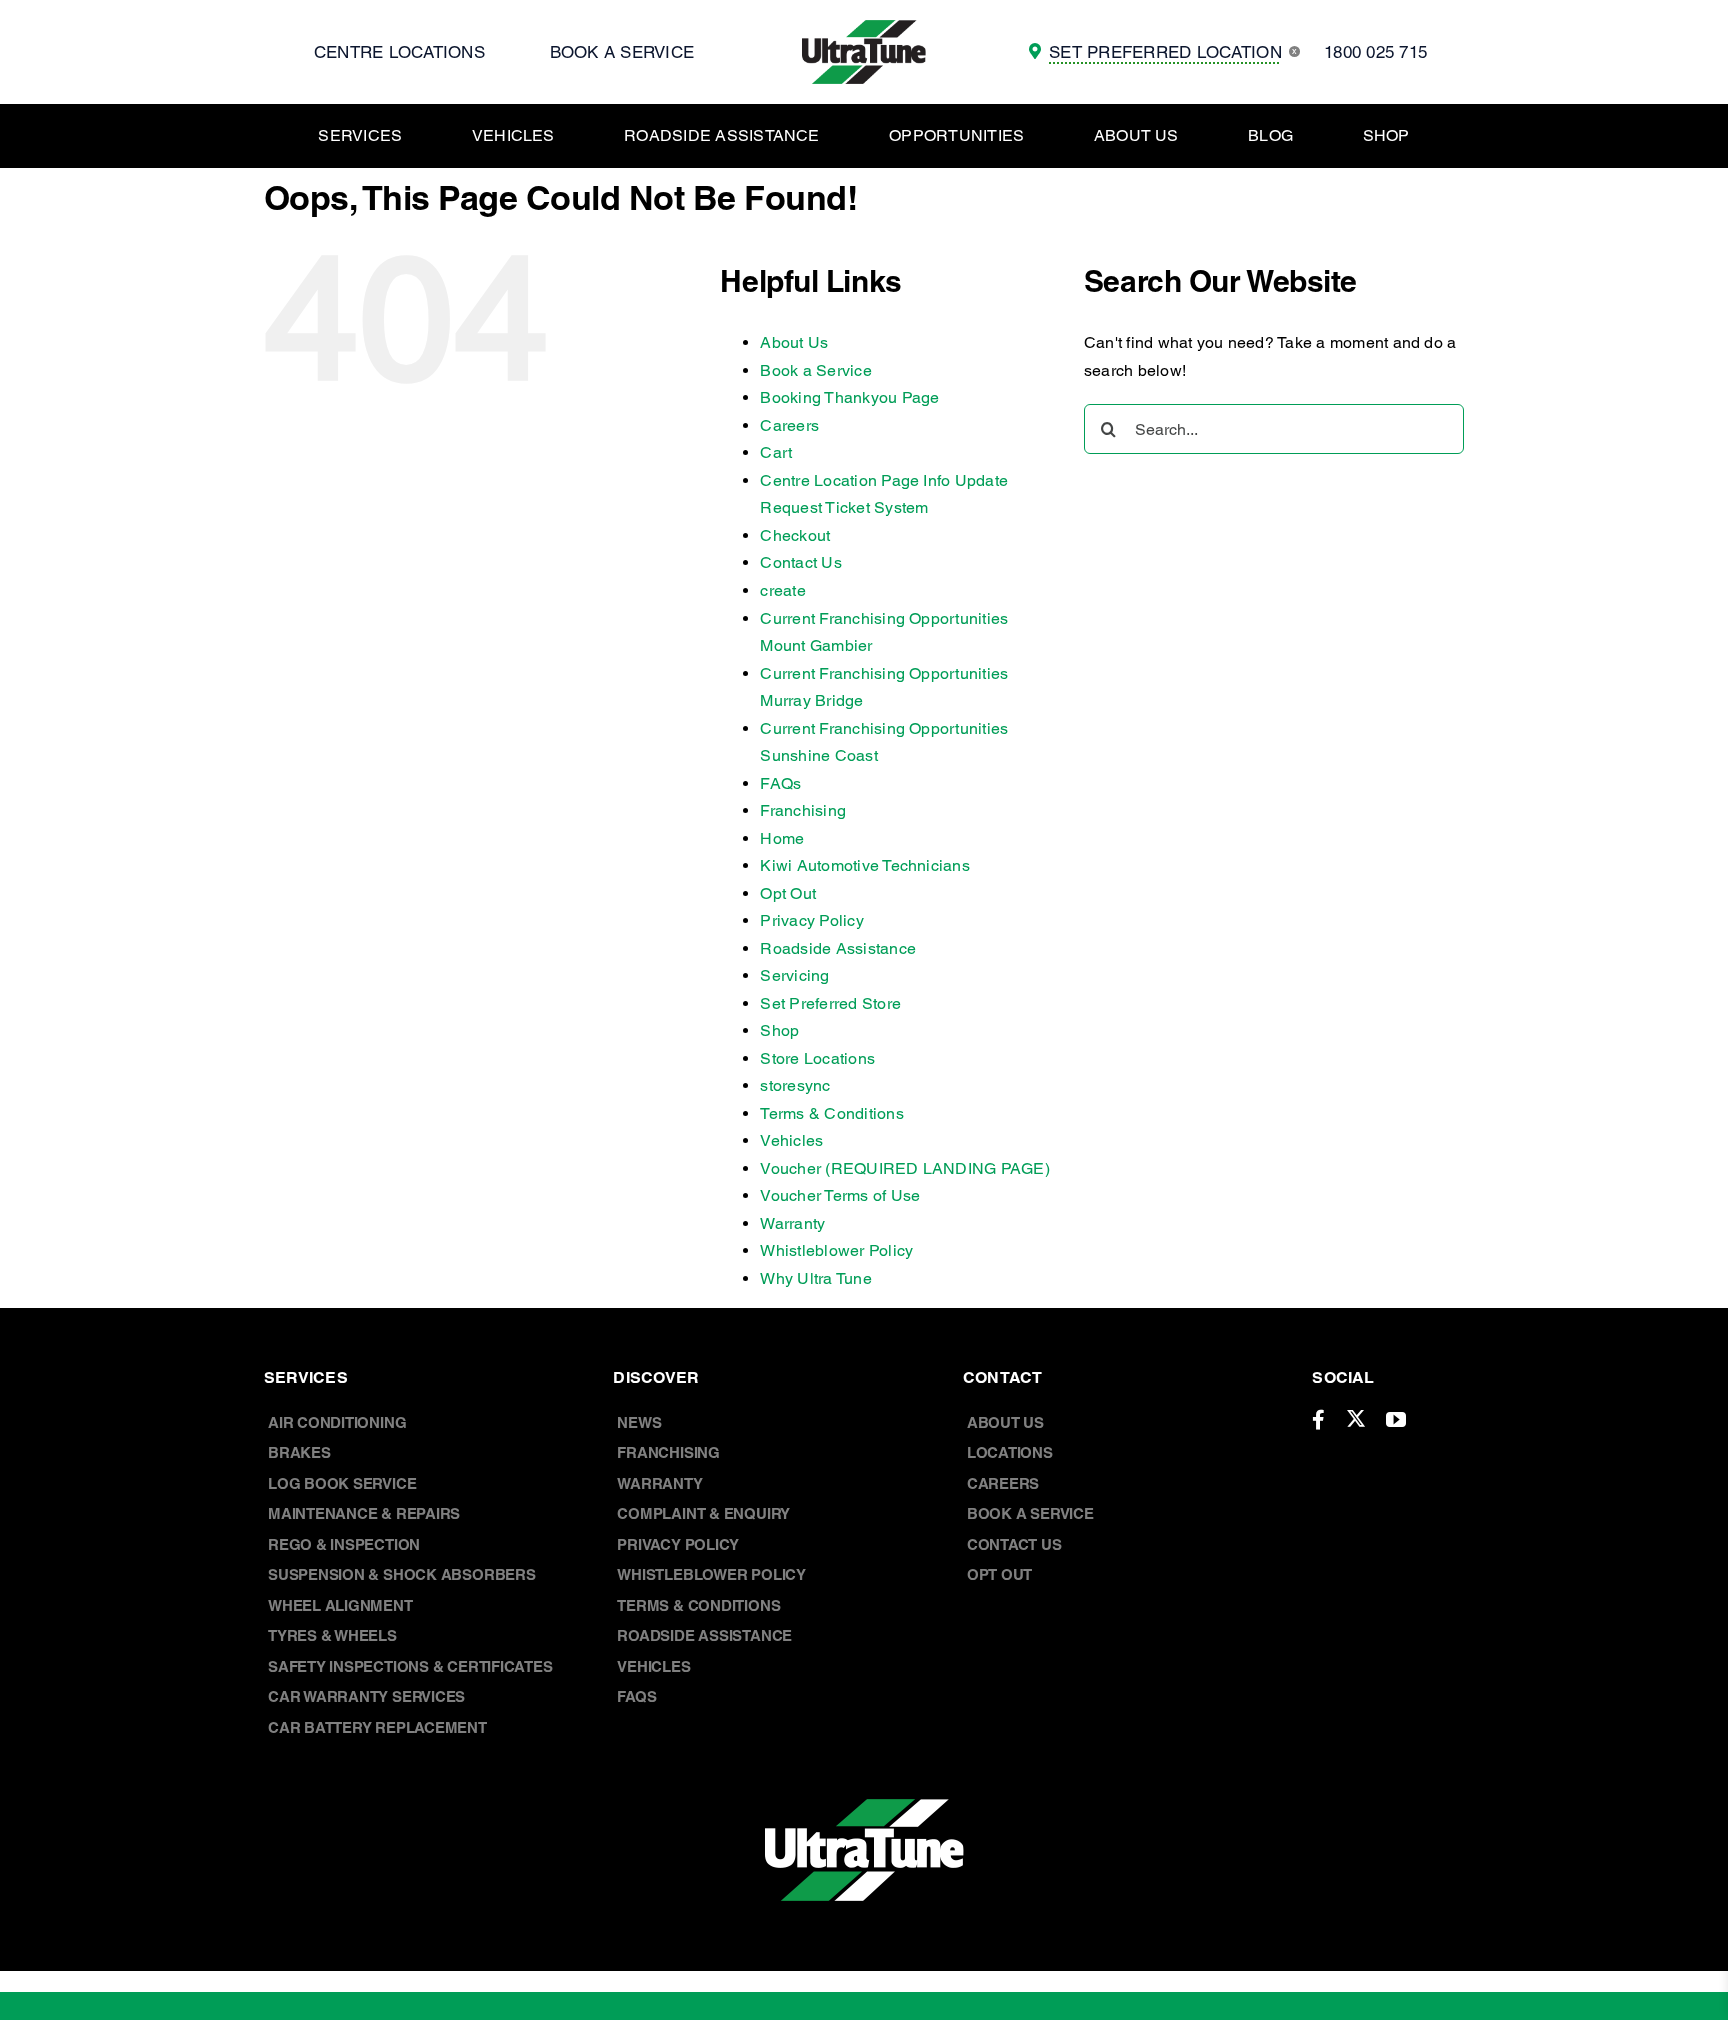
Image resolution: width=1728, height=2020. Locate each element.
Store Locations (817, 1058)
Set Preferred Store (830, 1003)
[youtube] (1396, 1420)
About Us (794, 342)
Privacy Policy (811, 920)
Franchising (803, 810)
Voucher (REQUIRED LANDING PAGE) (904, 1168)
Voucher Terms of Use (840, 1195)
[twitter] (1356, 1418)
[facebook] (1318, 1420)
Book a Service (815, 370)
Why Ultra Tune (815, 1278)
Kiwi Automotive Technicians (864, 865)
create (782, 590)
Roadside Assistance (838, 948)
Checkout (795, 535)
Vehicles (791, 1140)
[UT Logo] (864, 27)
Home (782, 838)
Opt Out (788, 893)
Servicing (794, 975)
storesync (795, 1085)
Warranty (792, 1223)
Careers (789, 425)
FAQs (780, 783)
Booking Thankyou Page (849, 397)
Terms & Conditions (831, 1113)
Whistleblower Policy (836, 1250)
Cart (776, 452)
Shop (779, 1030)
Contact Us (800, 562)
